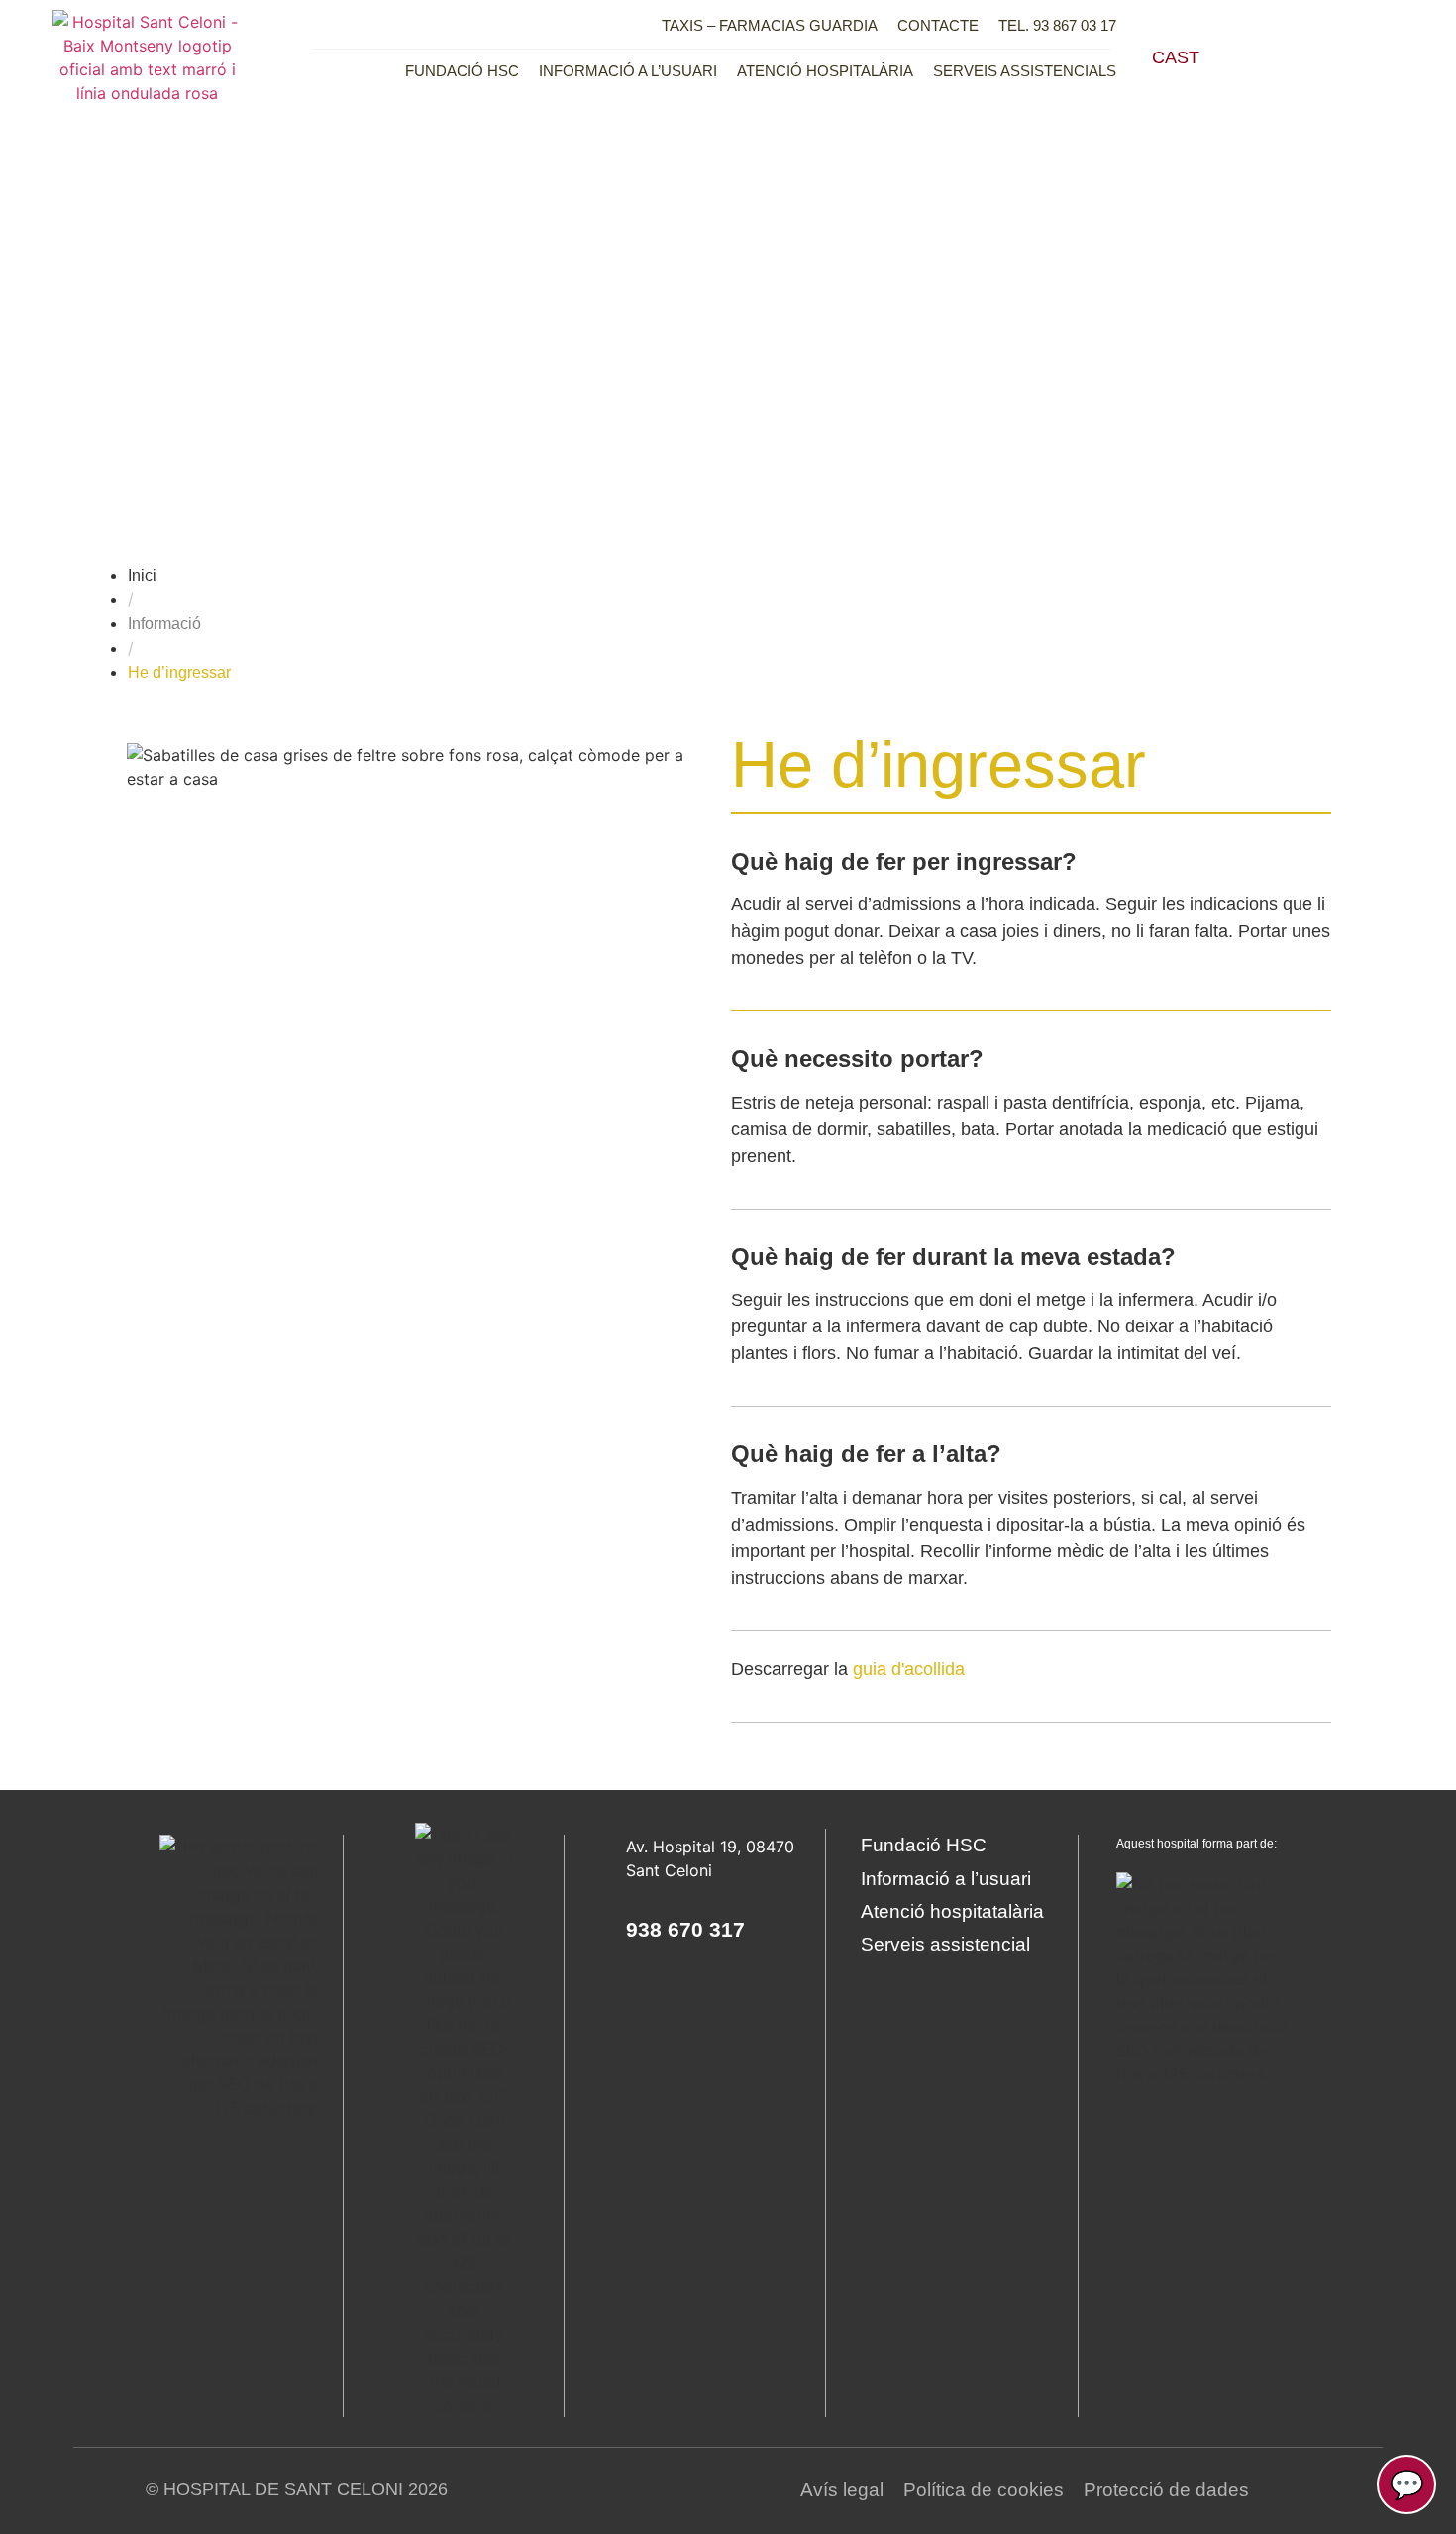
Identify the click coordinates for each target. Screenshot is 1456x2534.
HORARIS (1196, 314)
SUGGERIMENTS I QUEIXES (905, 361)
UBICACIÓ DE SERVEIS (905, 265)
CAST (1176, 57)
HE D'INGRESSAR (1196, 169)
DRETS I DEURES (1196, 217)
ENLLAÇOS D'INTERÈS (905, 314)
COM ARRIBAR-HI (1196, 361)
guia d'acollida (909, 1669)
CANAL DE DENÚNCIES (1196, 410)
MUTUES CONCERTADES (1196, 265)
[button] (1280, 57)
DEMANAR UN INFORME (905, 217)
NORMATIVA (905, 169)
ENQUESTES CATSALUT (905, 410)
